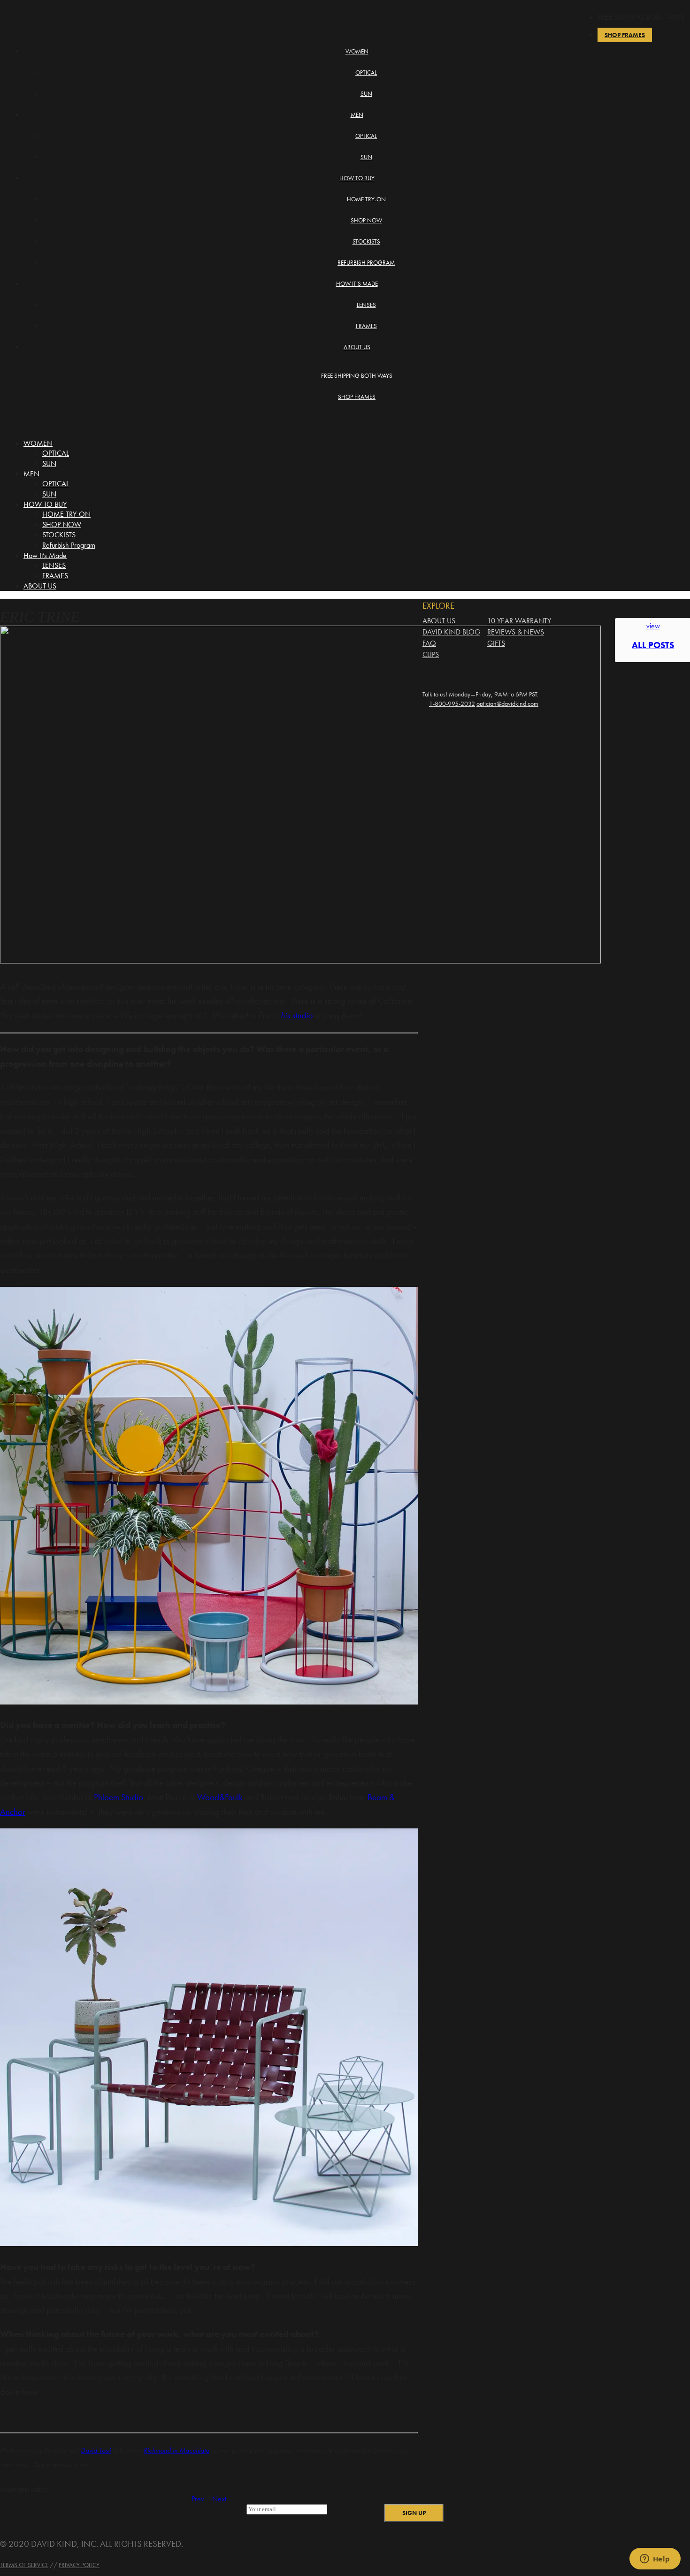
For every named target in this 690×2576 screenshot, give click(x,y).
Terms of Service (24, 2565)
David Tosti (96, 2450)
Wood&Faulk (220, 1797)
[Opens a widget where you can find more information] (655, 2560)
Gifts (496, 643)
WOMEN (357, 51)
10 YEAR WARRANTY (519, 621)
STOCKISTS (366, 241)
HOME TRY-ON (366, 199)
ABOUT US (357, 347)
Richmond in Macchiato (176, 2450)
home (41, 12)
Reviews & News (516, 632)
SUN (366, 94)
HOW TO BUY (357, 178)
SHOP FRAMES (357, 397)
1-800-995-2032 (452, 704)
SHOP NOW (366, 220)
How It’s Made (357, 284)
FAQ (429, 643)
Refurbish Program (366, 263)
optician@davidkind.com (507, 704)
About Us (439, 621)
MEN (357, 115)
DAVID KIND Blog (451, 632)
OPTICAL (366, 73)
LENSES (366, 305)
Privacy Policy (79, 2565)
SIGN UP (414, 2513)
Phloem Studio (119, 1797)
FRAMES (366, 326)
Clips (431, 654)
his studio (297, 1015)
